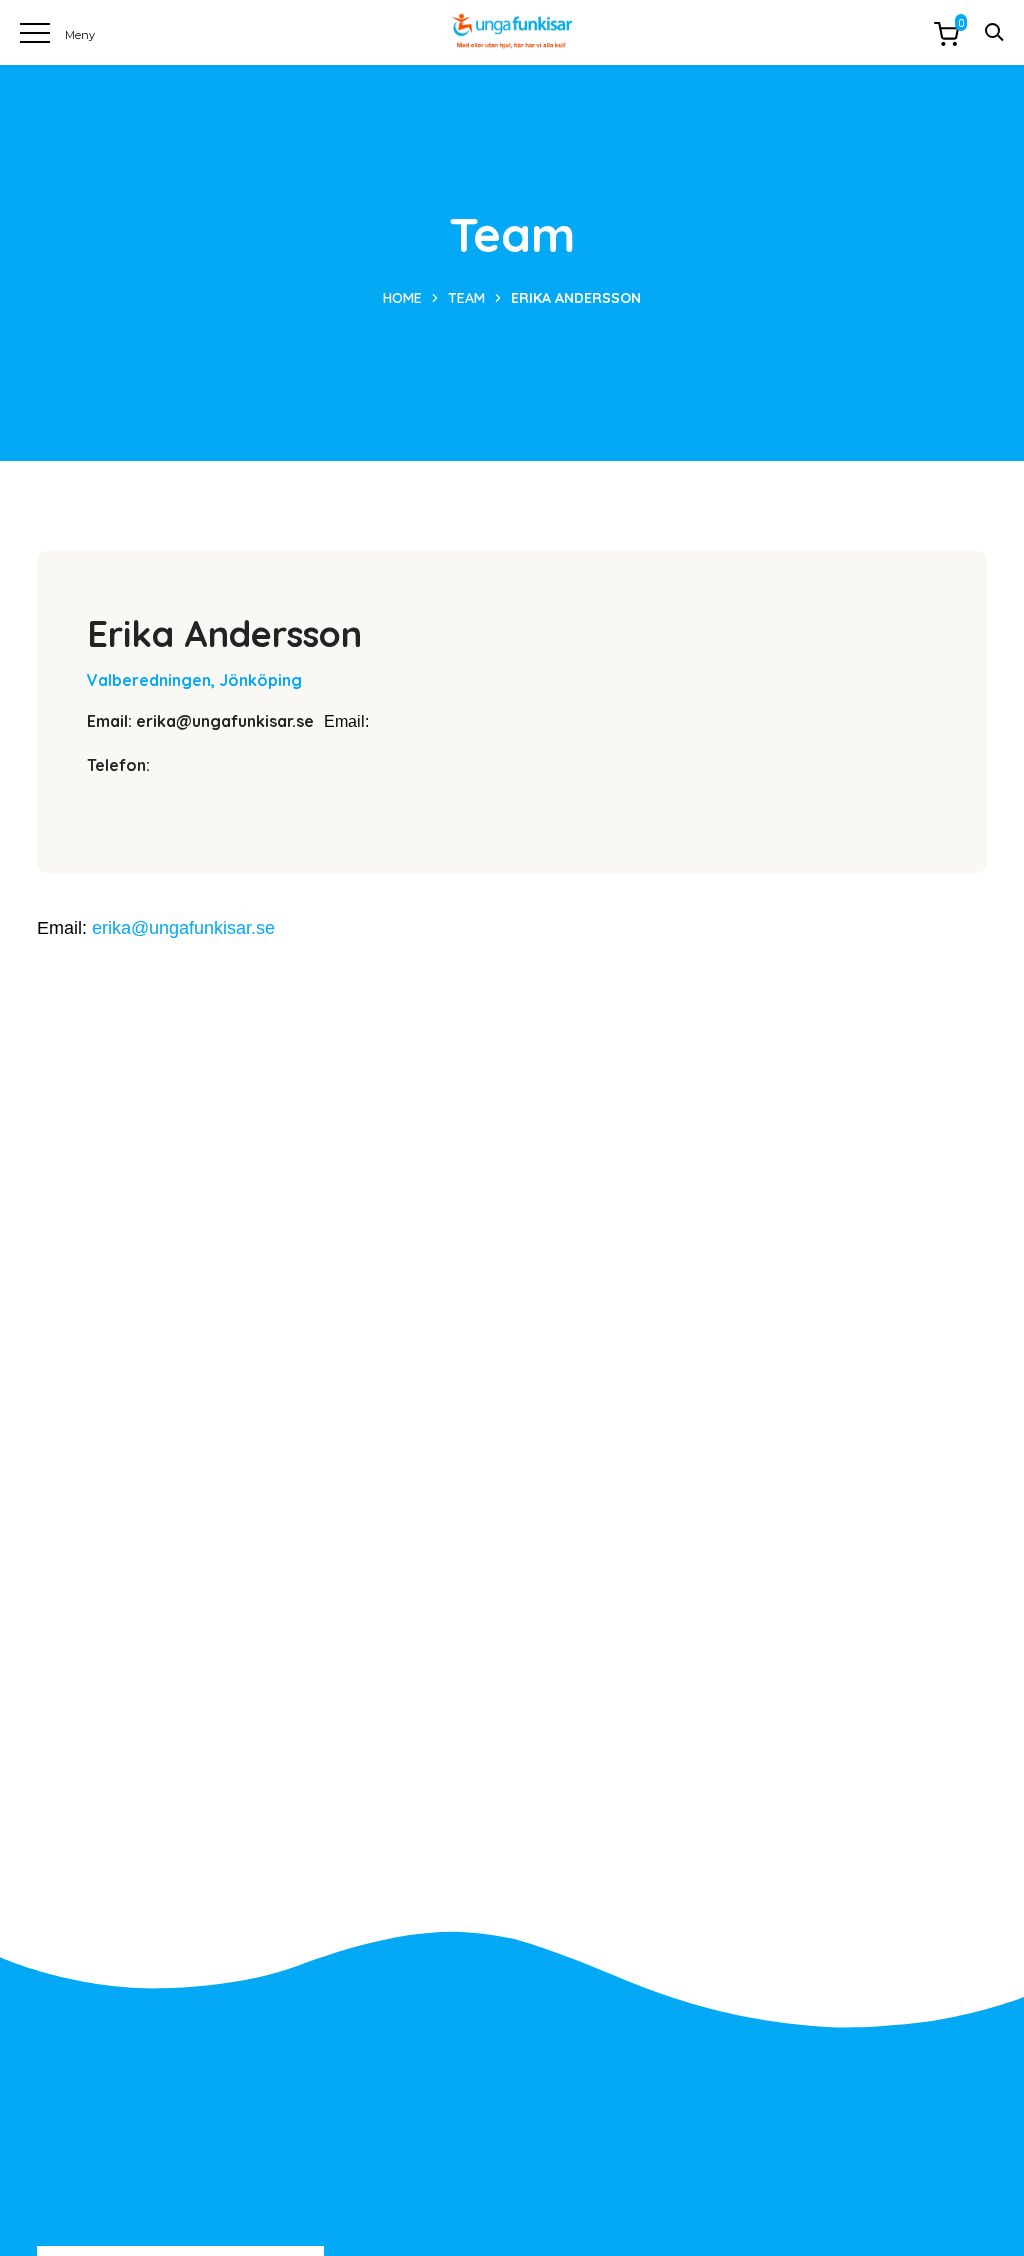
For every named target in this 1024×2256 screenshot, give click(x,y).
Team (466, 298)
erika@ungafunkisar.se (183, 928)
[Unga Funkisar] (511, 31)
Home (402, 298)
